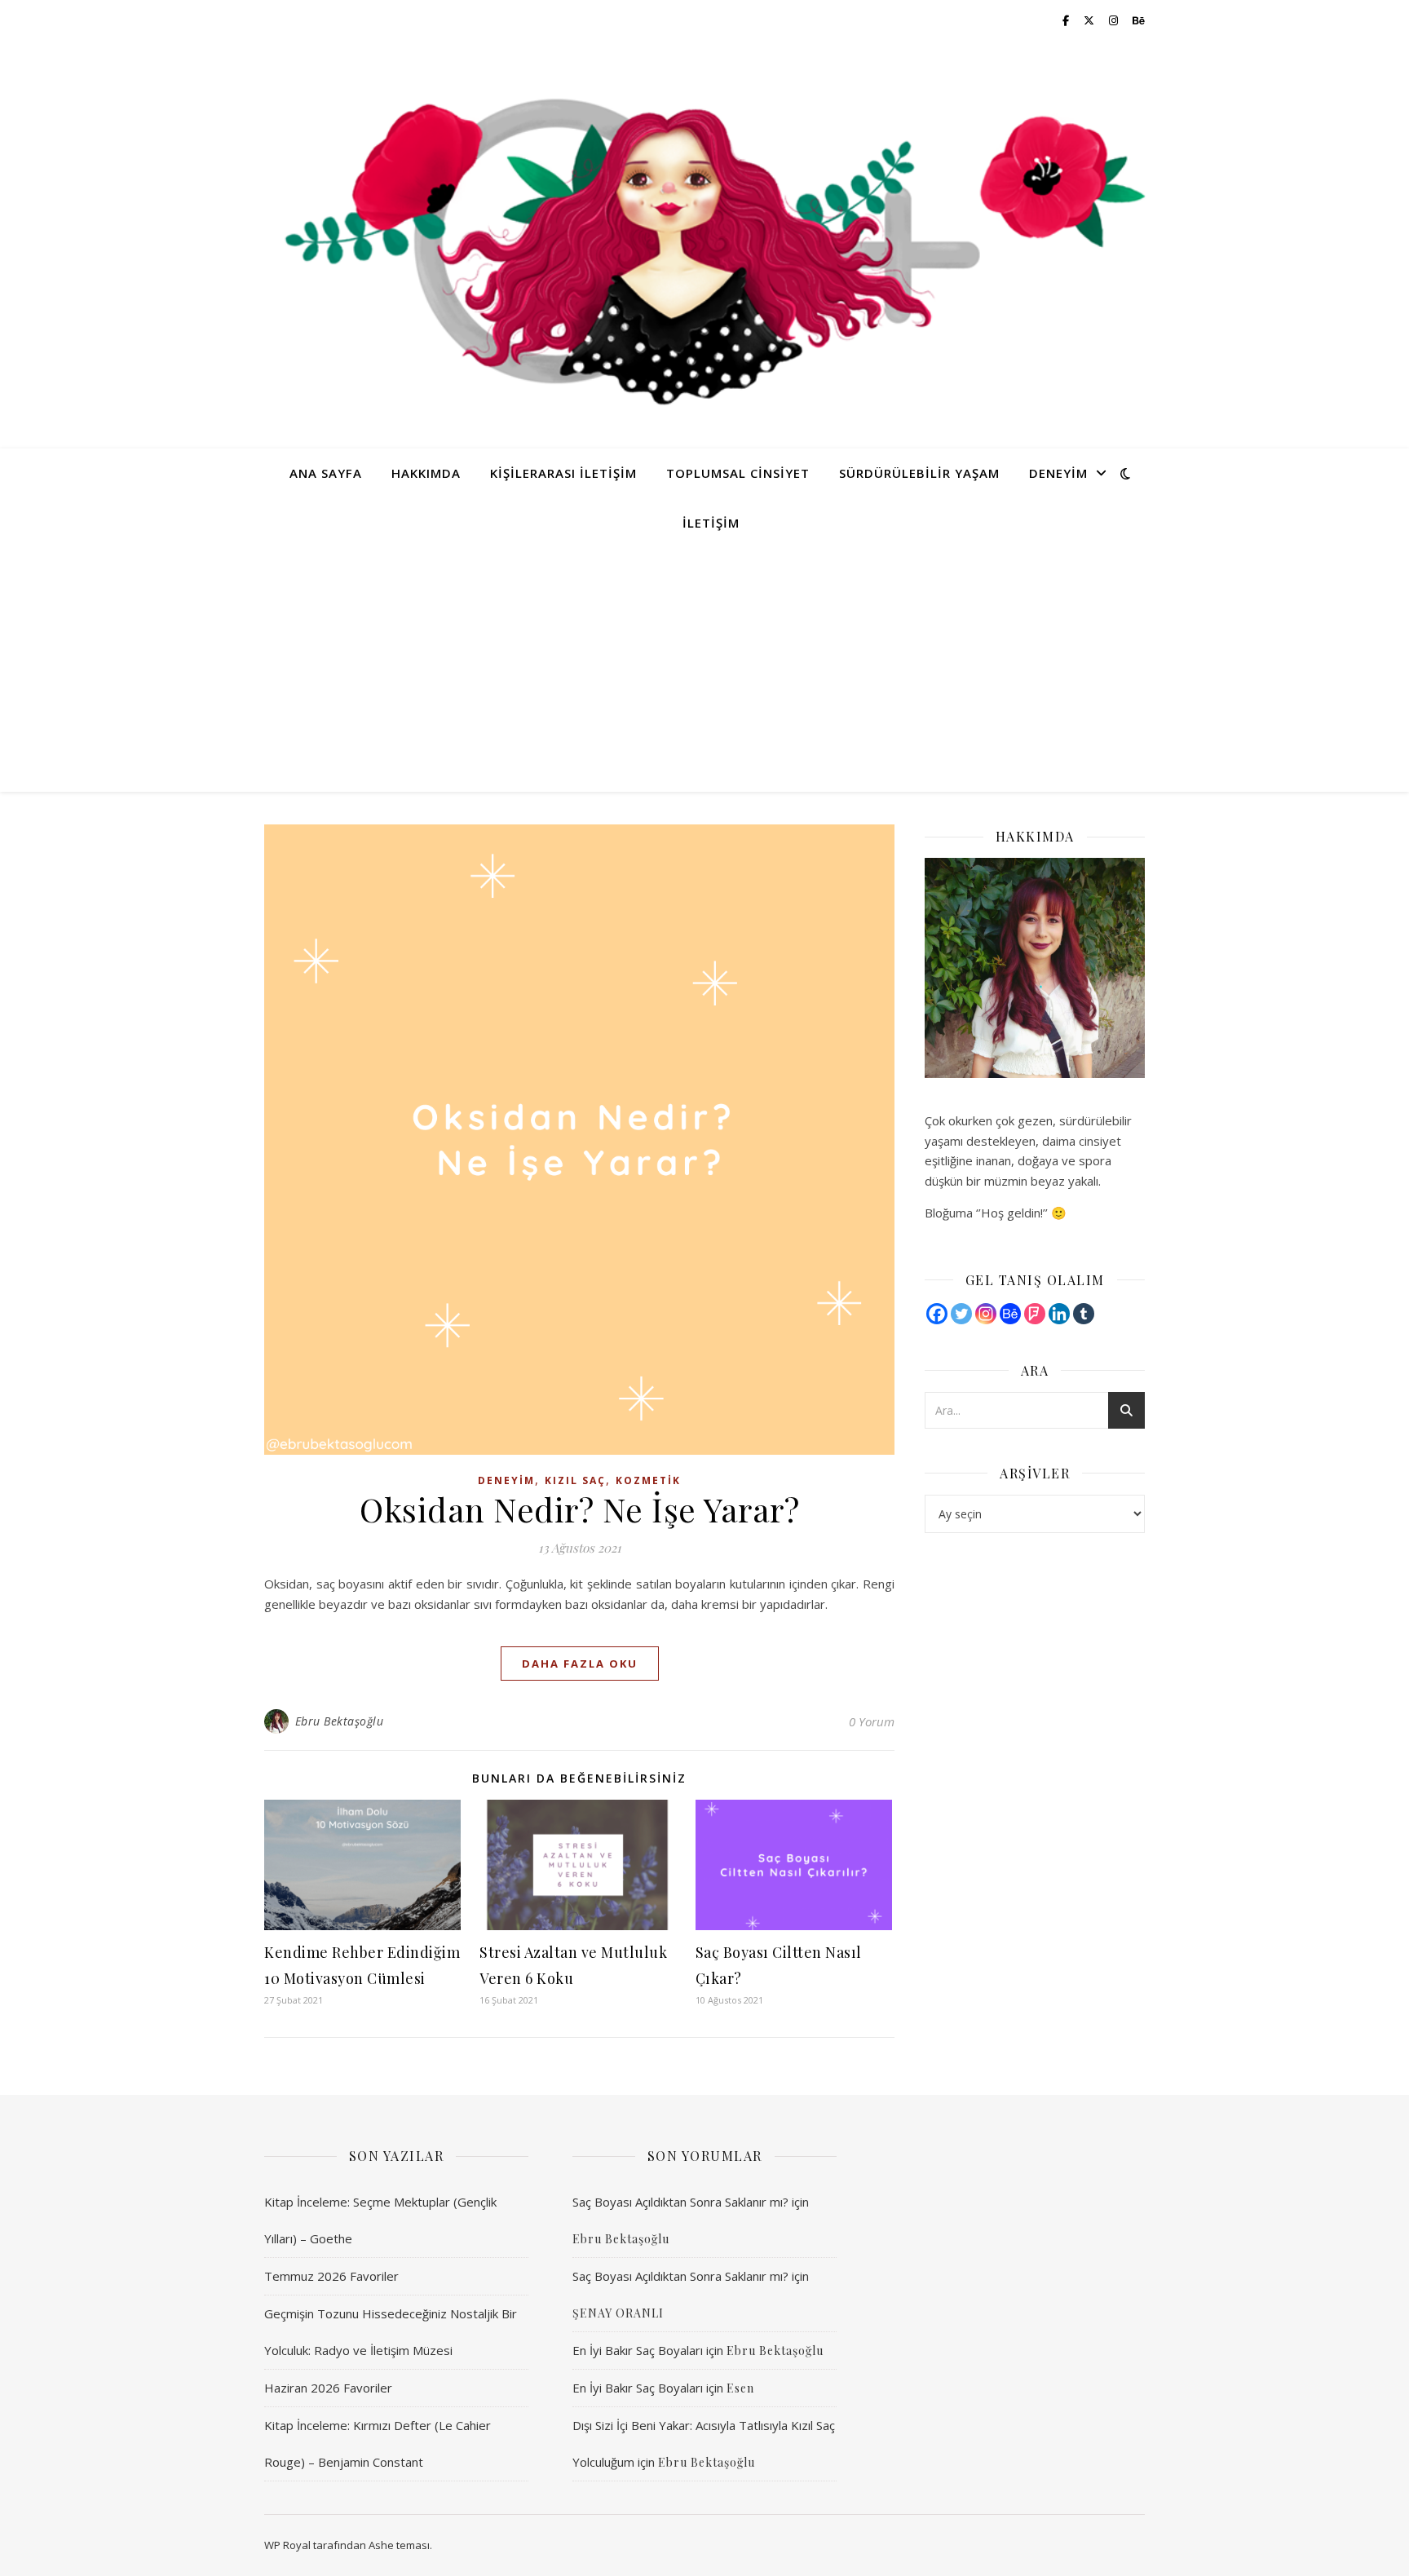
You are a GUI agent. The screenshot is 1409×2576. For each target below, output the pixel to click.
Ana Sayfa (326, 473)
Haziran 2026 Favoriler (328, 2388)
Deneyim (1058, 473)
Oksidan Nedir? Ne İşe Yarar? (579, 1509)
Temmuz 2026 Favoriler (331, 2276)
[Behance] (1010, 1314)
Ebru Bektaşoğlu (340, 1721)
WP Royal (287, 2545)
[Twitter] (961, 1314)
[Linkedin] (1059, 1314)
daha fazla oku (580, 1664)
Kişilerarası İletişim (563, 473)
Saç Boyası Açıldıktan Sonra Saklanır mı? (680, 2202)
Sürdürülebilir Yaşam (919, 473)
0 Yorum (872, 1721)
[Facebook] (937, 1314)
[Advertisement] (704, 669)
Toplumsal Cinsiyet (738, 473)
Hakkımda (426, 473)
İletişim (711, 523)
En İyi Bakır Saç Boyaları (638, 2350)
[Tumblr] (1084, 1314)
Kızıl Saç (575, 1480)
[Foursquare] (1035, 1314)
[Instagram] (986, 1314)
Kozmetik (648, 1480)
